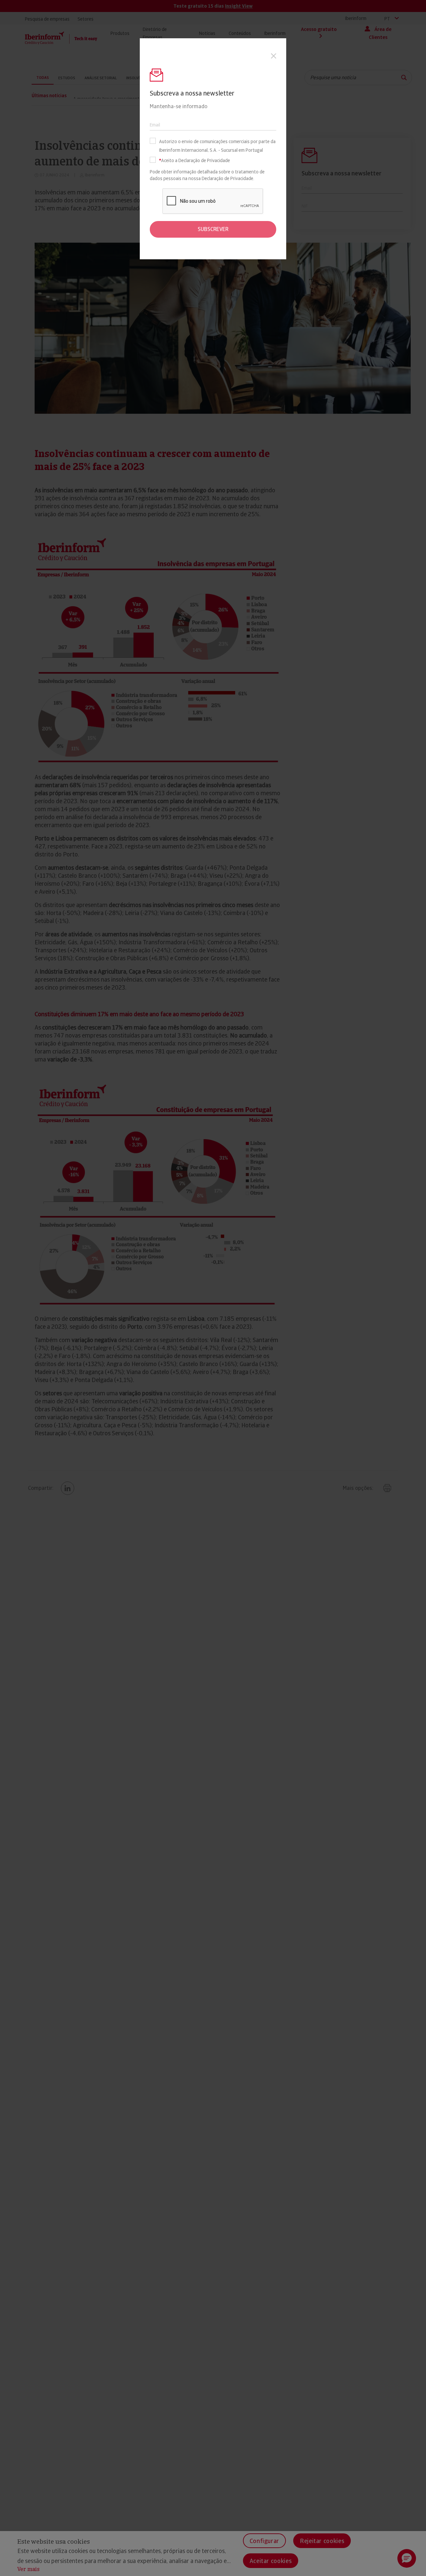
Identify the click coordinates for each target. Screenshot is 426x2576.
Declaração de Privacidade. (228, 178)
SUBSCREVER (213, 229)
